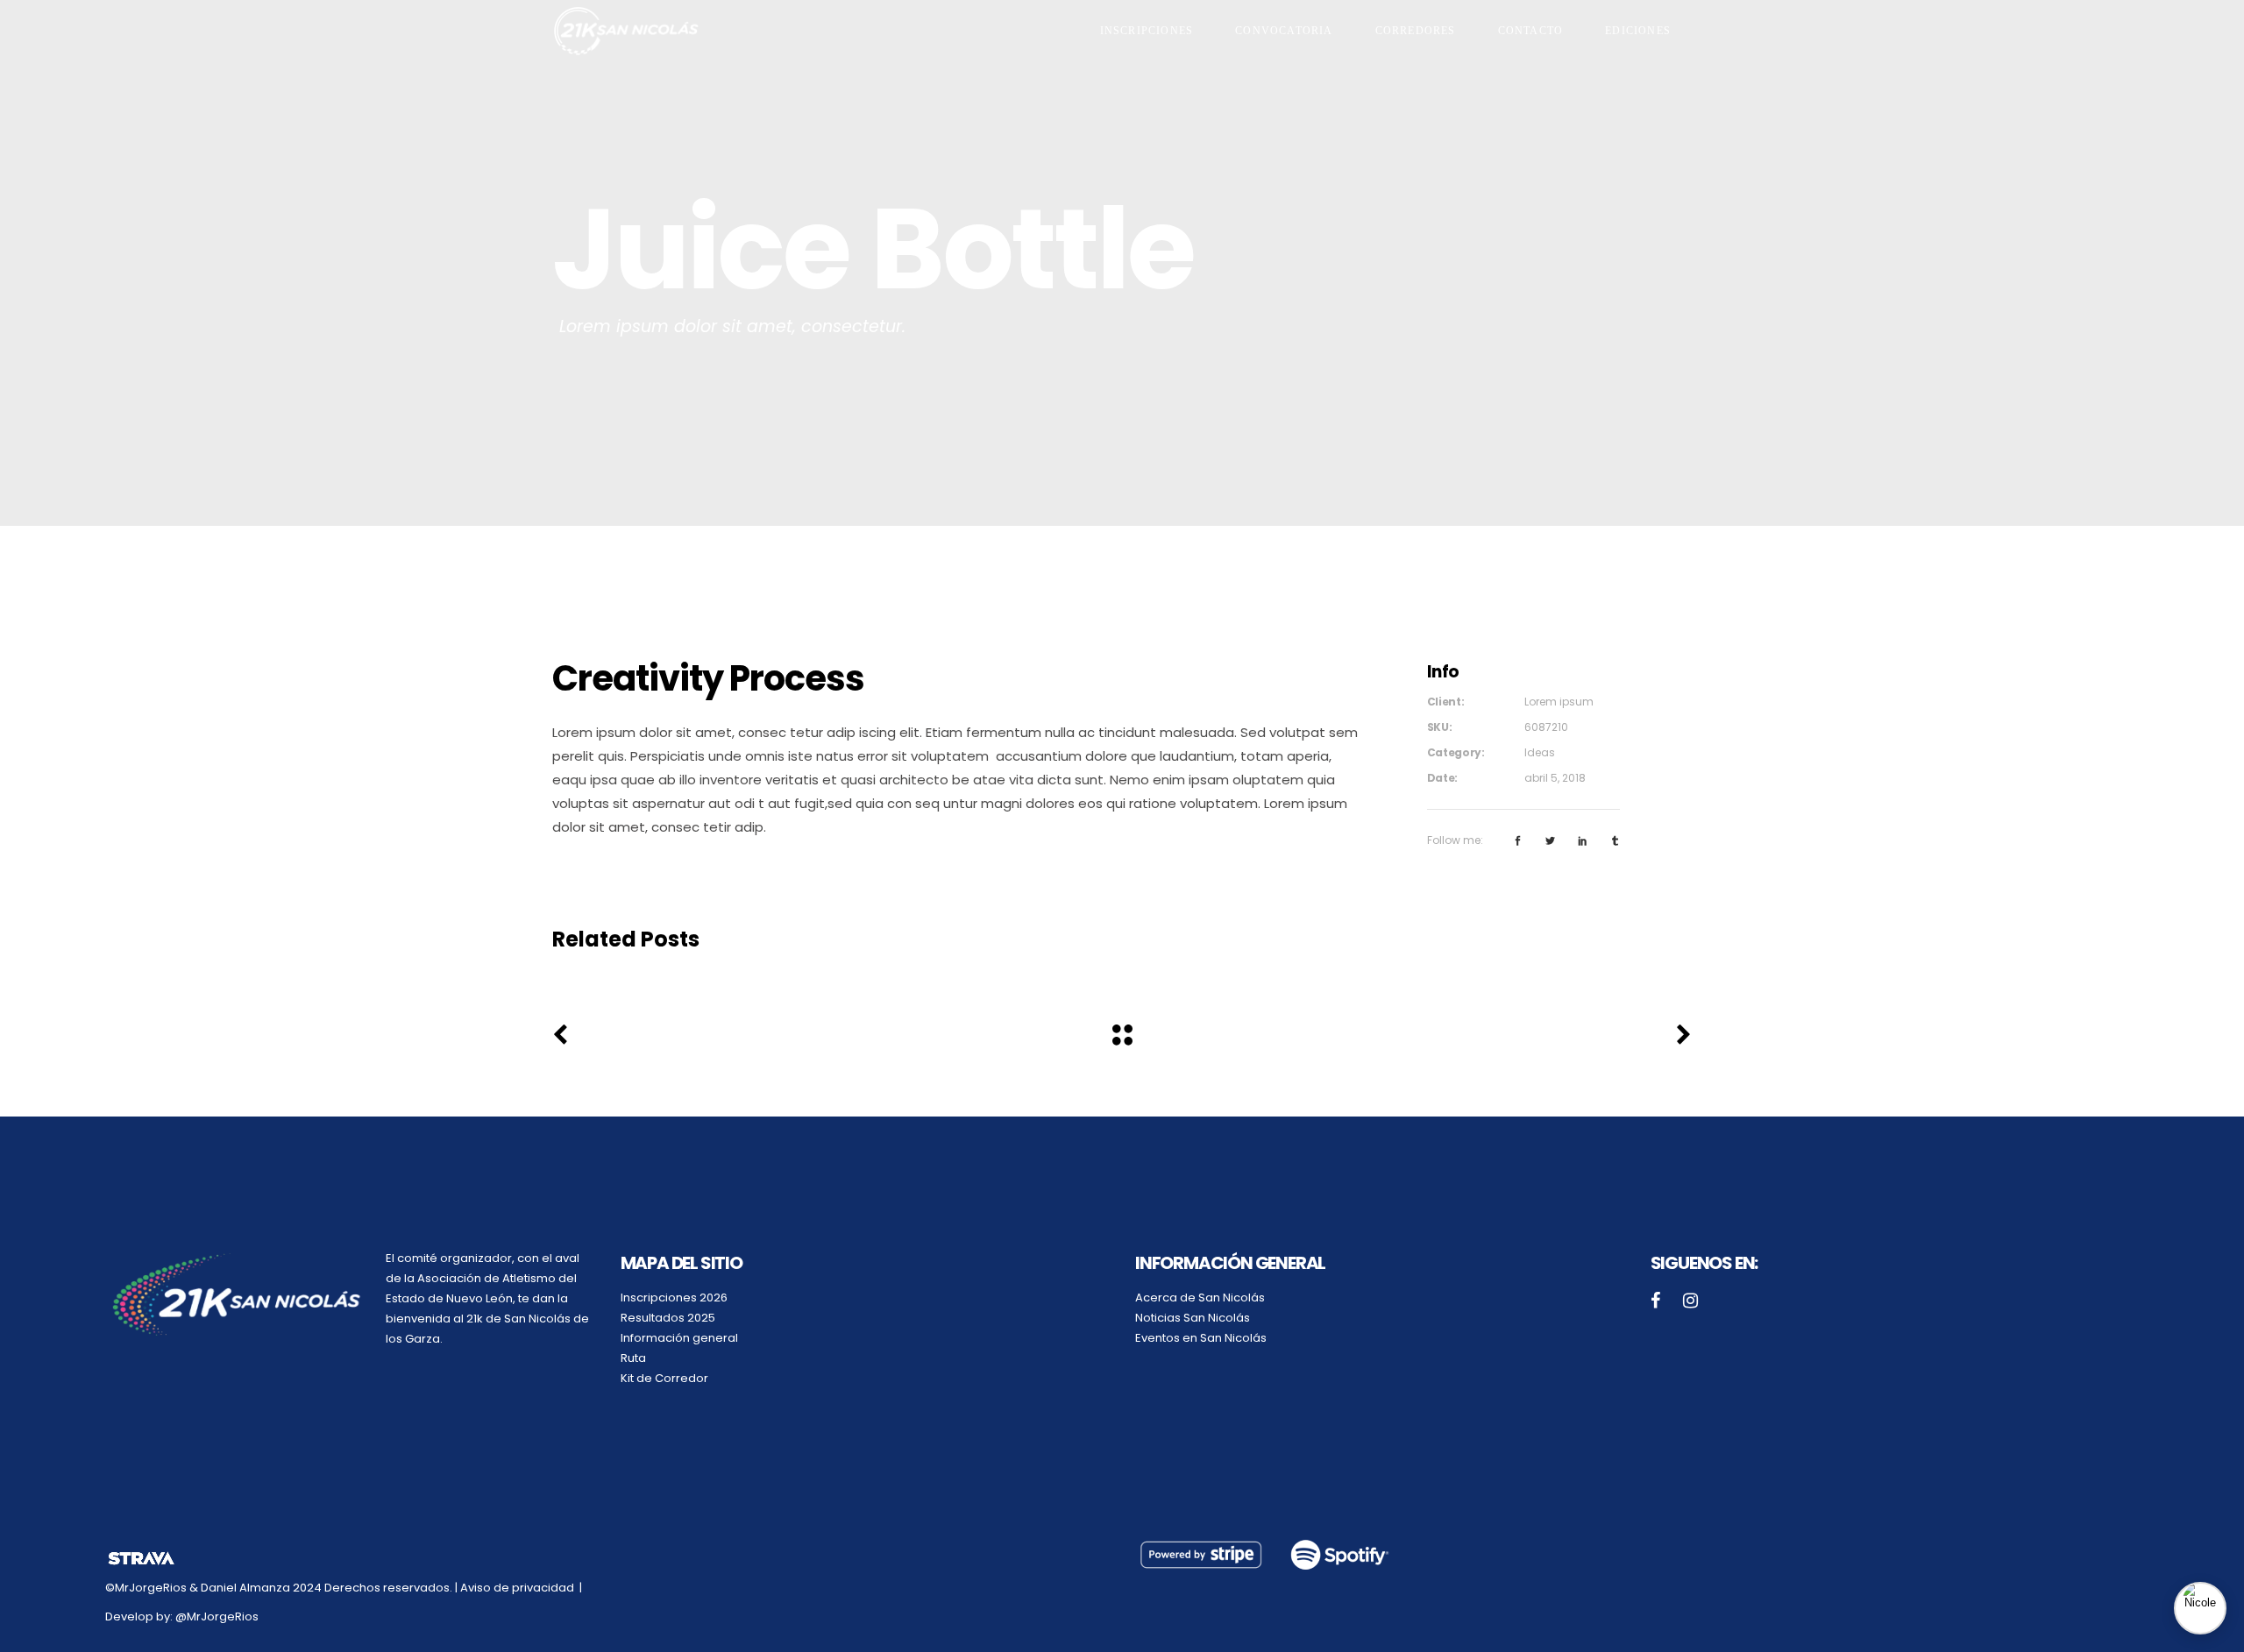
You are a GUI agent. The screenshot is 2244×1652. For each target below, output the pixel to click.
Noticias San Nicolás (1193, 1318)
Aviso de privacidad (518, 1588)
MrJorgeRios (223, 1617)
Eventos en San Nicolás (1201, 1338)
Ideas (1540, 752)
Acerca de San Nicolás (1200, 1297)
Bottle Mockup (731, 972)
